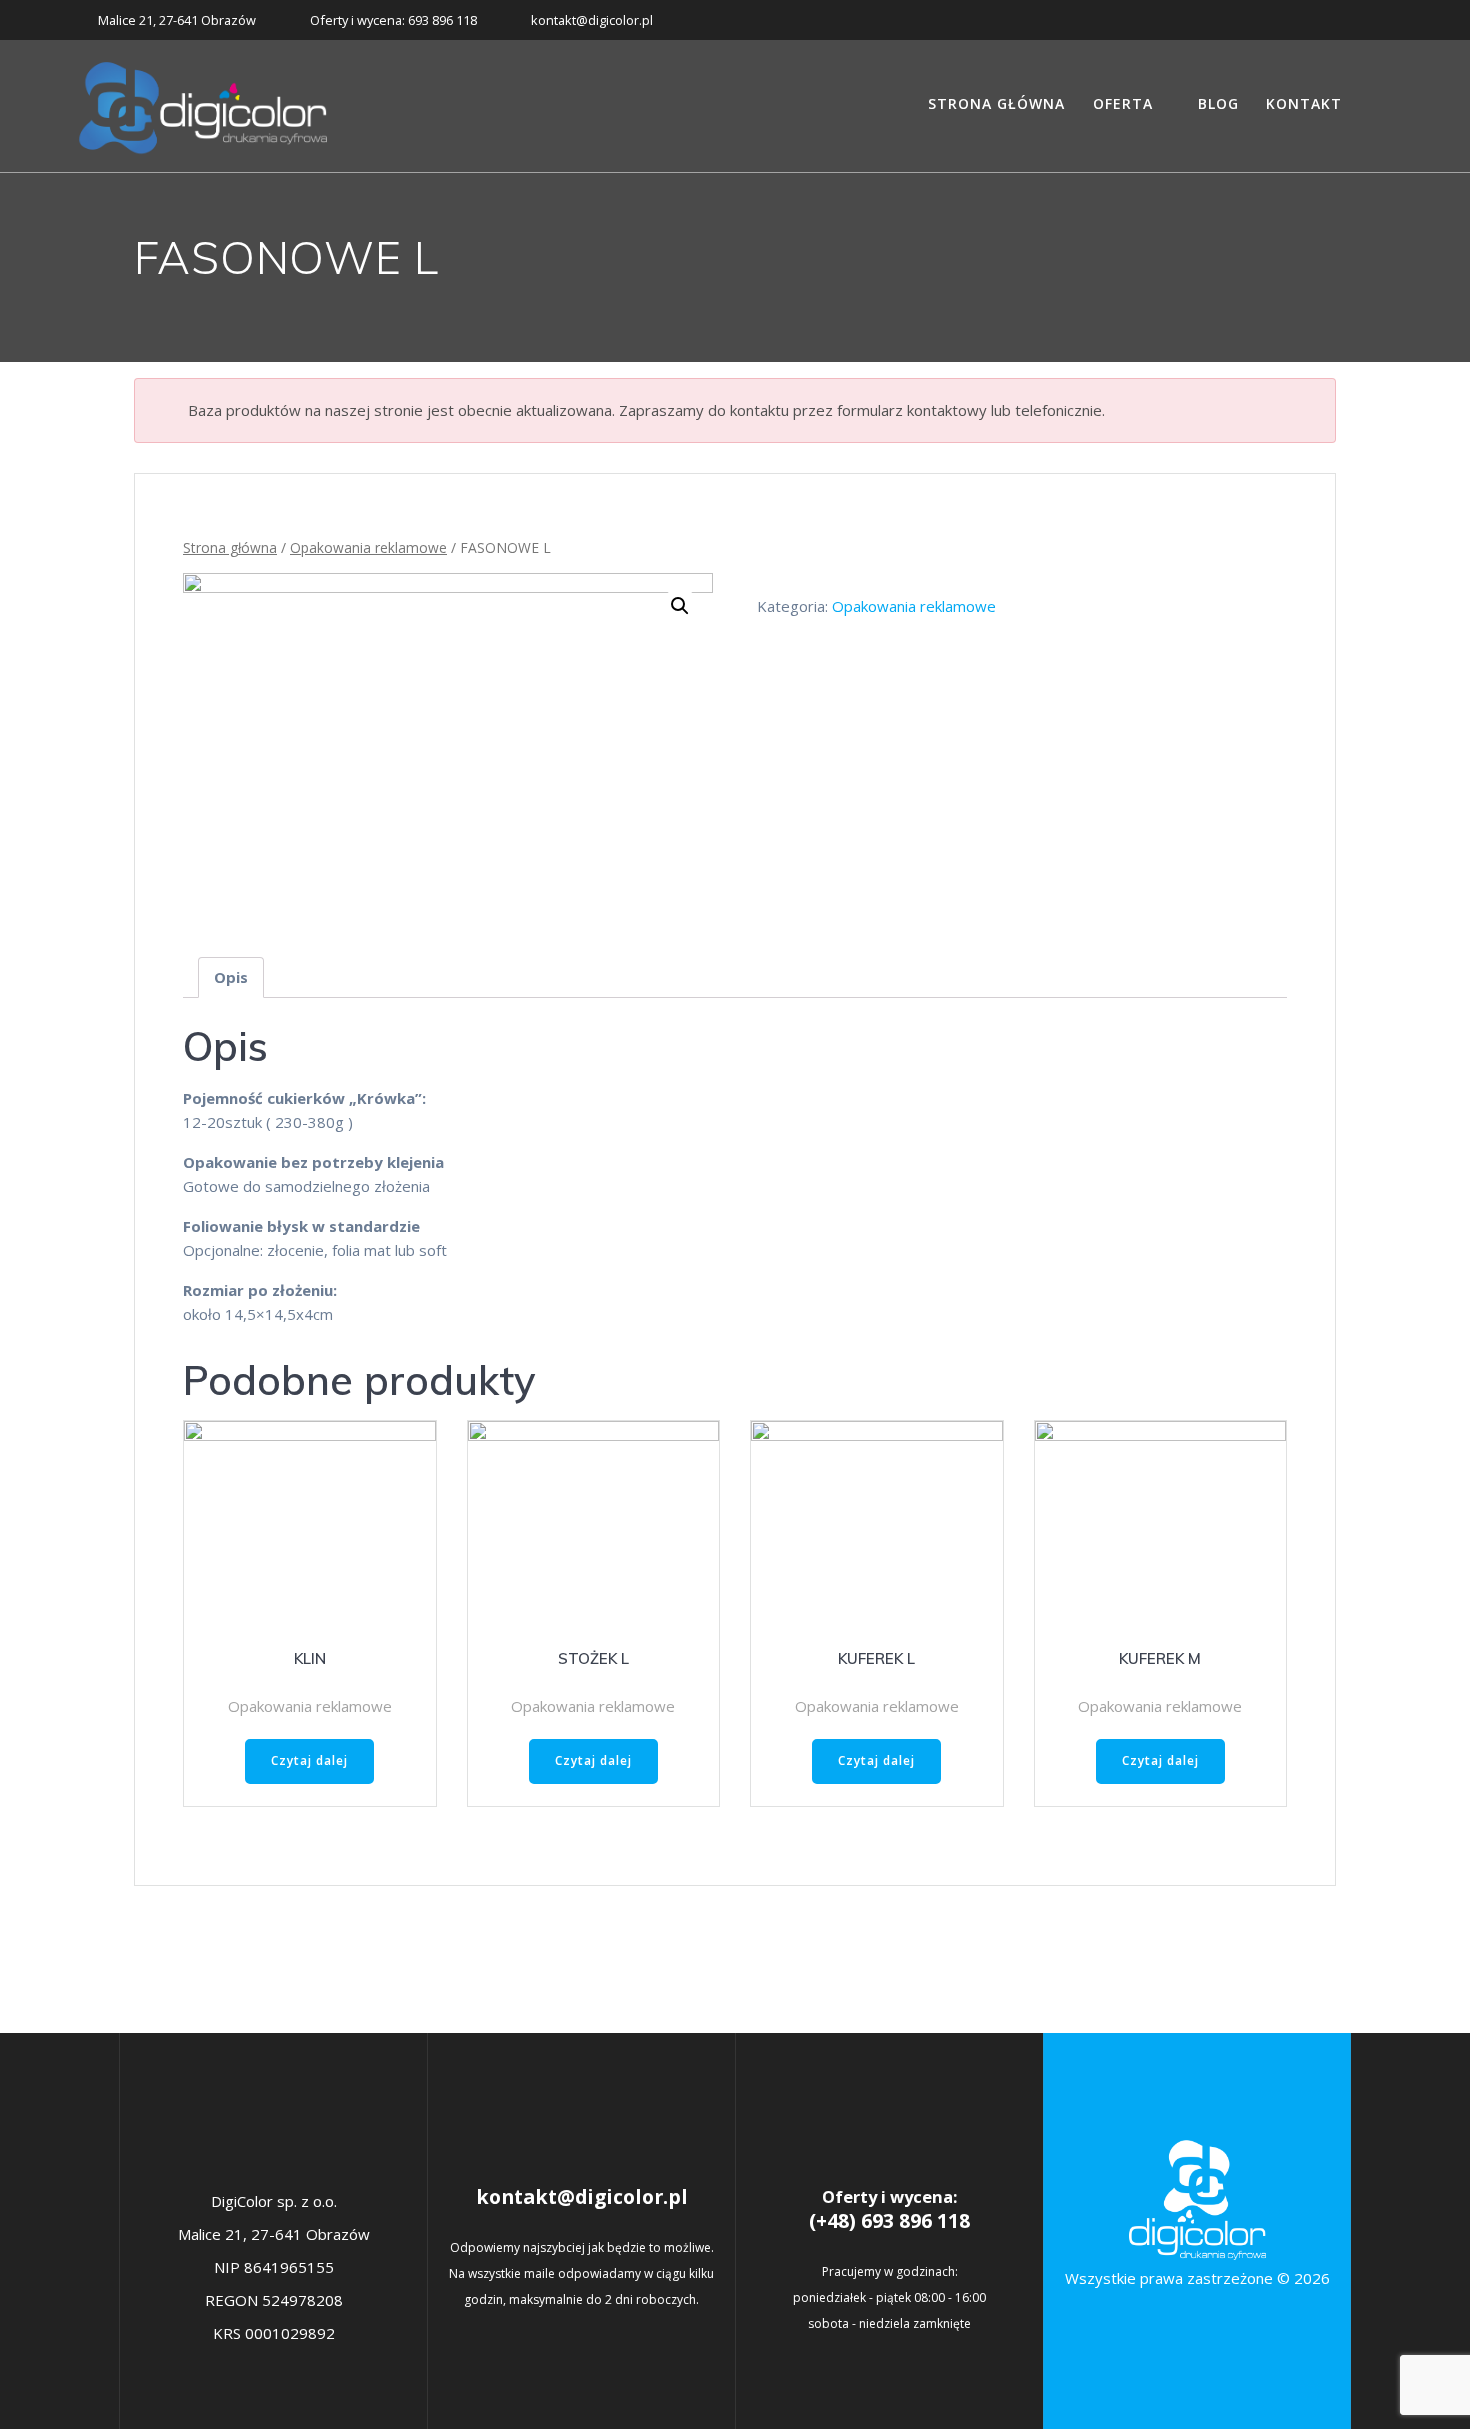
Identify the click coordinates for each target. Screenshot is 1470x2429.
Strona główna (996, 103)
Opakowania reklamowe (368, 547)
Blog (1218, 103)
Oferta (1123, 103)
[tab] (231, 977)
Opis (231, 977)
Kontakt (1304, 103)
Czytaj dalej (309, 1760)
